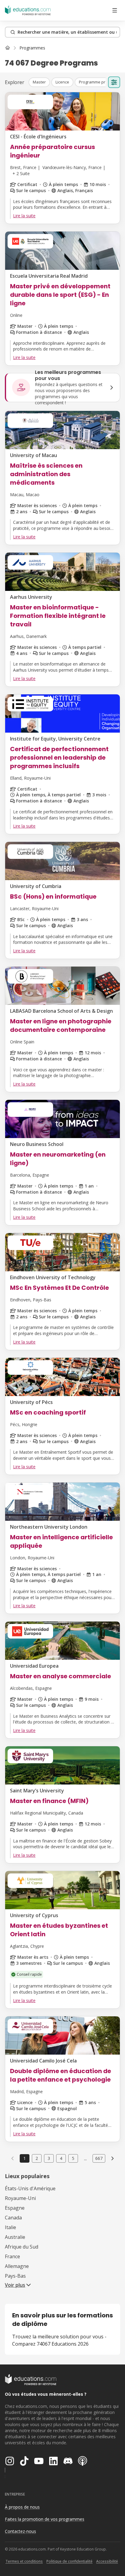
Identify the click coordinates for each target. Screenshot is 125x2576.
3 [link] (49, 2158)
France (12, 2256)
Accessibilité (107, 2561)
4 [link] (61, 2158)
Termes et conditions (24, 2561)
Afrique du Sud (22, 2247)
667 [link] (99, 2158)
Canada (13, 2218)
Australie (15, 2237)
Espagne (15, 2208)
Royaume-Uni (20, 2198)
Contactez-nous (20, 2531)
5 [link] (73, 2158)
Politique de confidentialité (69, 2561)
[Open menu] (115, 10)
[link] (32, 48)
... (85, 2158)
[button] (39, 82)
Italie (10, 2227)
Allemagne (17, 2266)
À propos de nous (22, 2507)
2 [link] (37, 2158)
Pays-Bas (15, 2276)
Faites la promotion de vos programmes (45, 2519)
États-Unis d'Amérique (30, 2188)
